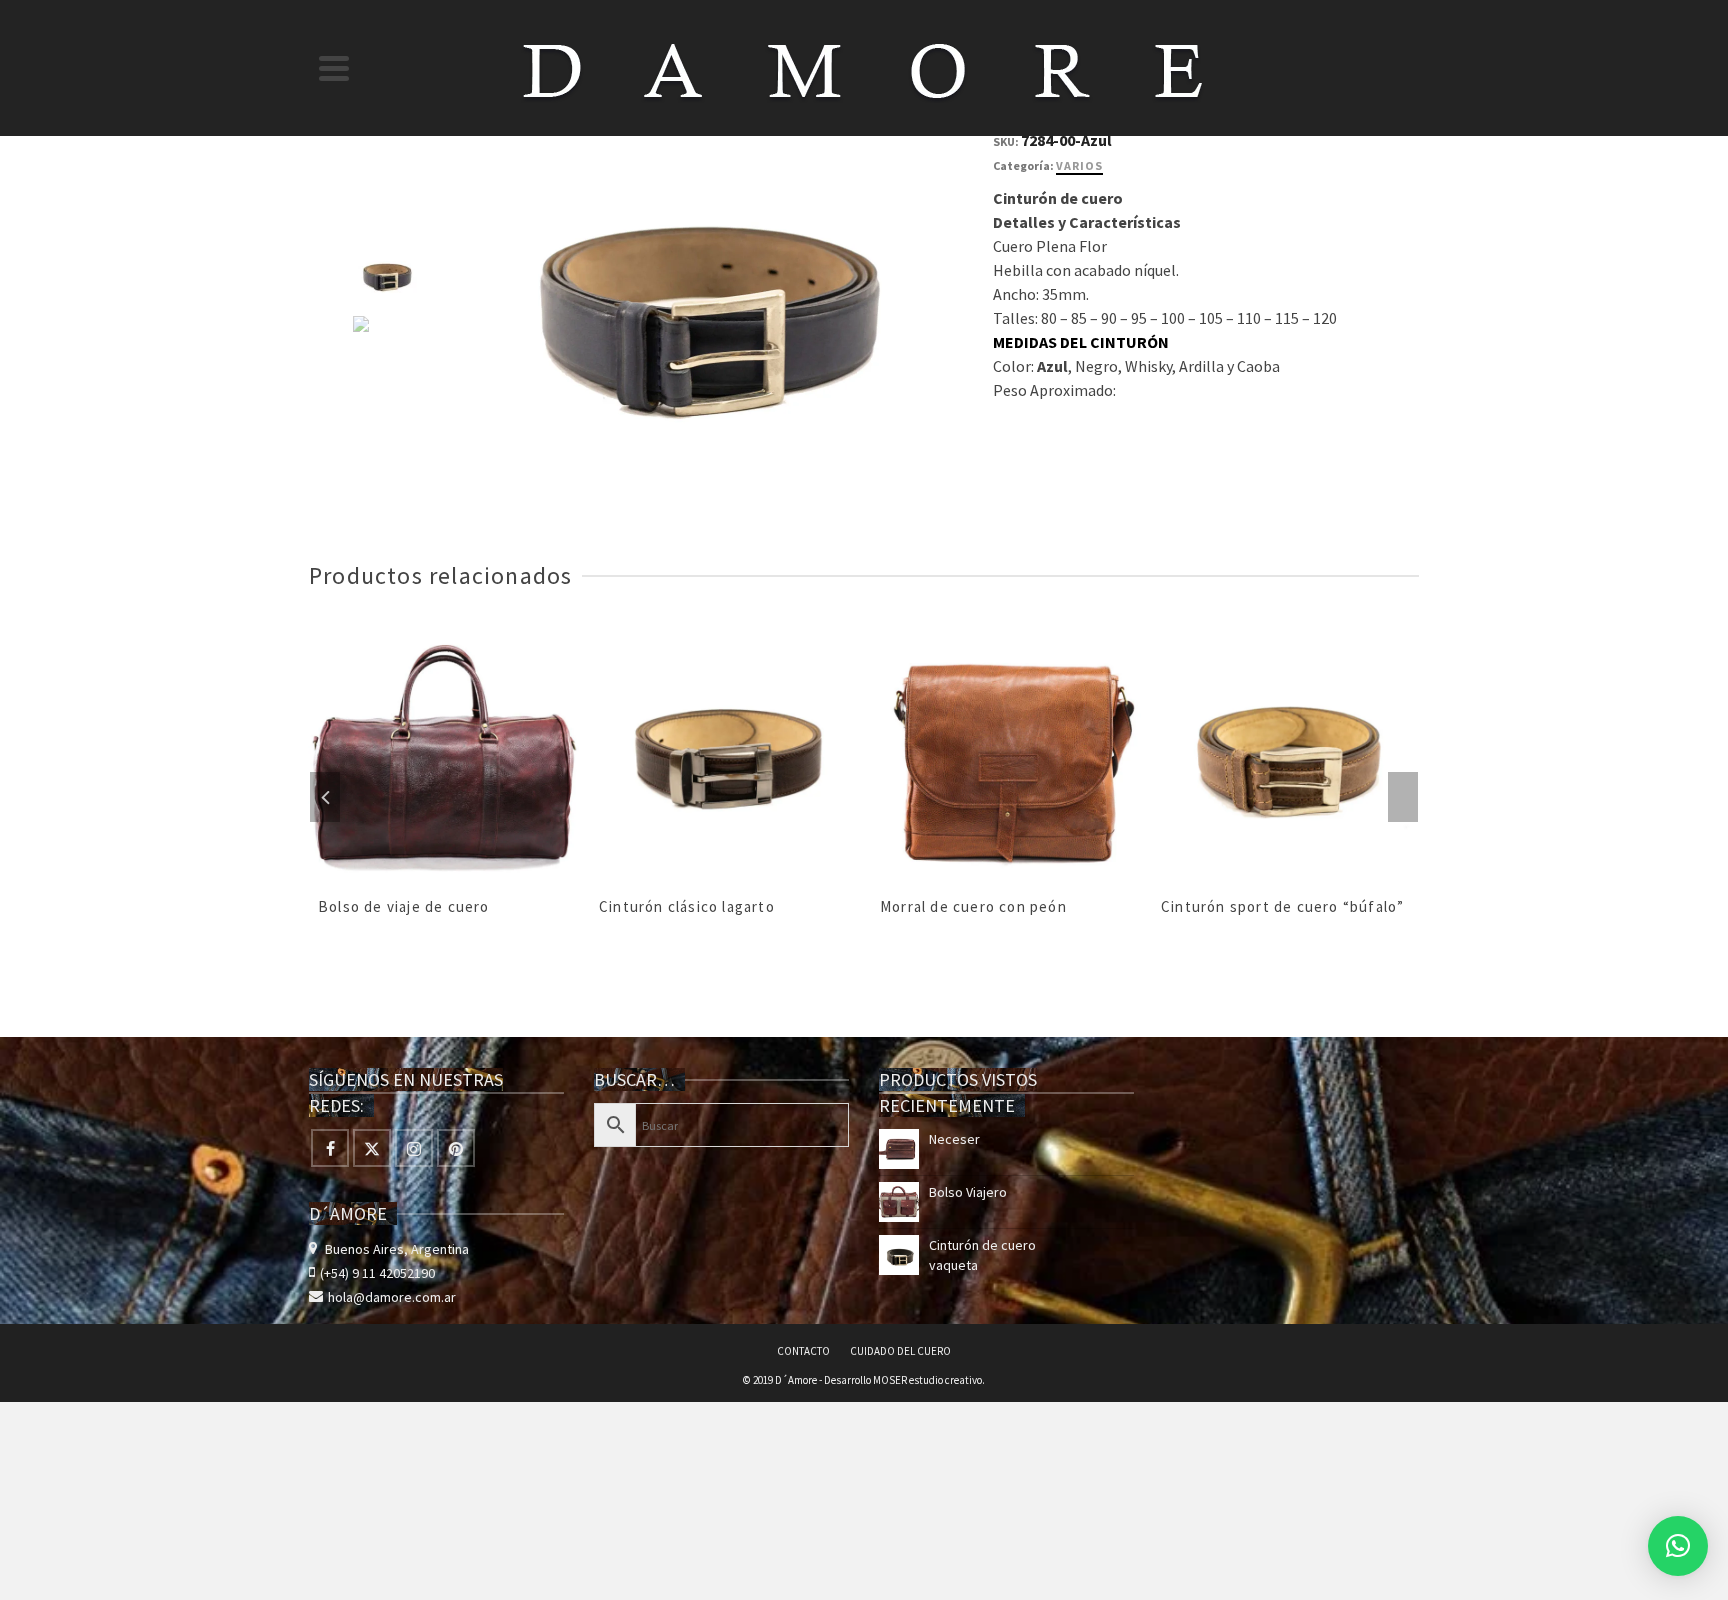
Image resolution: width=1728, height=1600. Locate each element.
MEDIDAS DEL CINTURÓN (1081, 342)
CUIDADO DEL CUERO (900, 1351)
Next (1403, 797)
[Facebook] (330, 1148)
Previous (325, 797)
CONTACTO (803, 1351)
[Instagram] (414, 1148)
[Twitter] (372, 1148)
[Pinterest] (456, 1148)
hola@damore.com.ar (392, 1297)
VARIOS (1079, 165)
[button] (1678, 1546)
